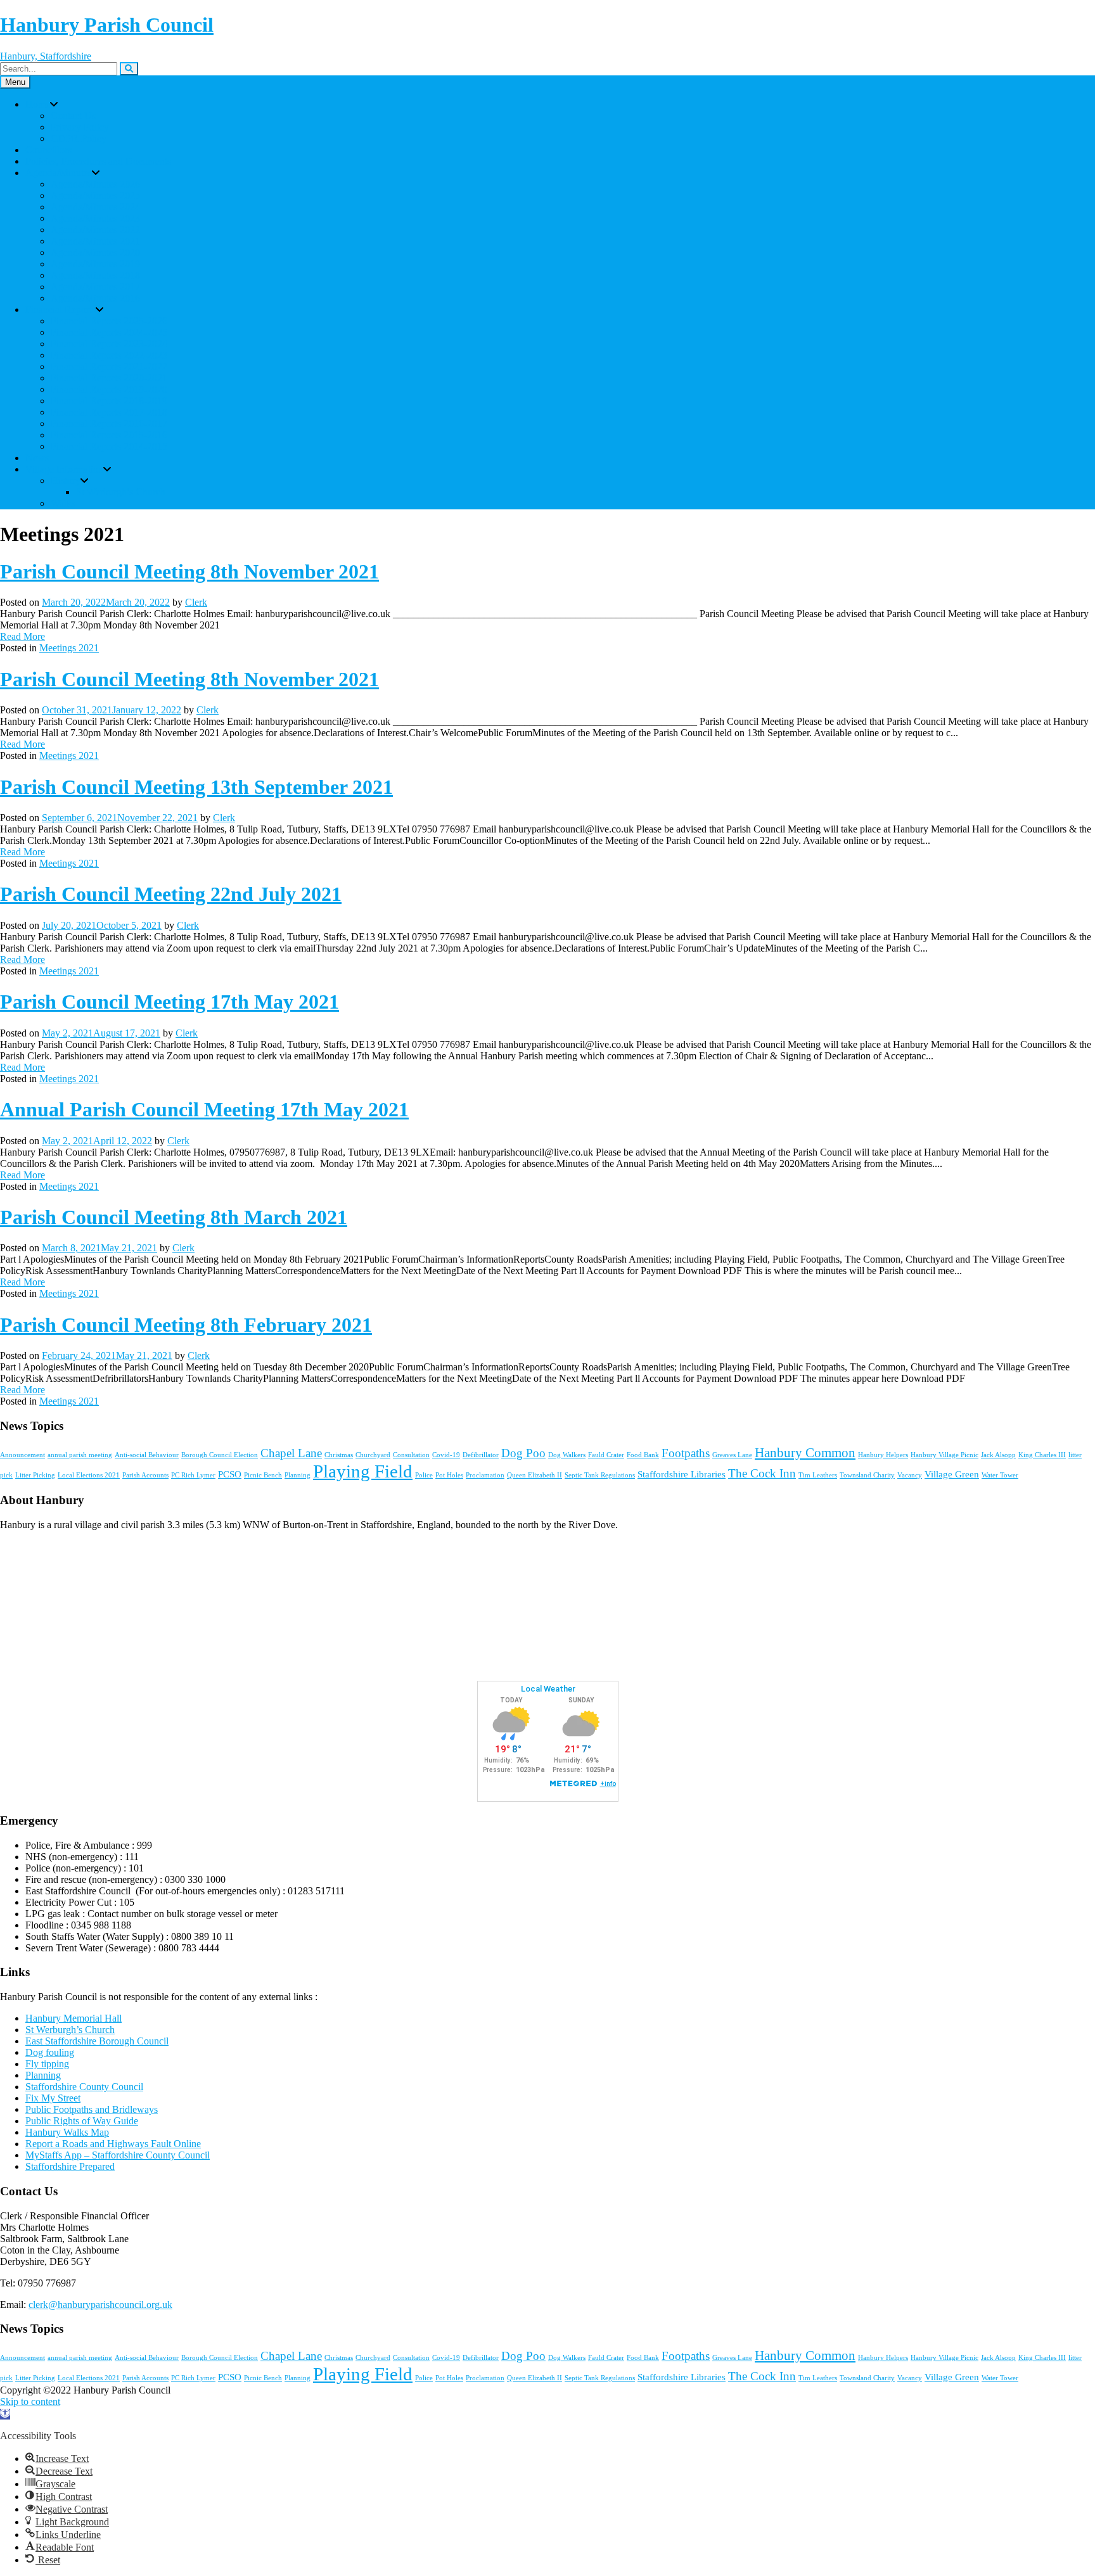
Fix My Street (53, 2098)
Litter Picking (35, 1475)
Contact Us (73, 116)
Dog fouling (50, 2052)
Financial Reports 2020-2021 (109, 378)
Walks (63, 503)
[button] (5, 2414)
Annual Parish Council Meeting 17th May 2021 (204, 1109)
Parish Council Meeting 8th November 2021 (189, 571)
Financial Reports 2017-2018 (109, 412)
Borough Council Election (220, 1455)
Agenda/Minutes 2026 (95, 184)
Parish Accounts (145, 1475)
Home (38, 104)
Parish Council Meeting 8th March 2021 (174, 1217)
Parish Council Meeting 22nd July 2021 (171, 894)
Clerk (196, 602)
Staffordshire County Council (84, 2087)
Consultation (411, 1455)
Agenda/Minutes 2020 (95, 252)
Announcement (22, 1455)
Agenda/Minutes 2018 (95, 275)
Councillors (48, 150)
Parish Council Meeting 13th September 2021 (196, 787)
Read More (22, 636)
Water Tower (1000, 1475)
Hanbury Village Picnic (945, 1455)
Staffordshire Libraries (682, 1474)
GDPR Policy (79, 138)
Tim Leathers (818, 1475)
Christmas (339, 1455)
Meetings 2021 (69, 648)
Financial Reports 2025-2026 (109, 321)
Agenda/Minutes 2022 (95, 230)
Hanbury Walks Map (67, 2132)
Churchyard (373, 1455)
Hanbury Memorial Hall (74, 2018)
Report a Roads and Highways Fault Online (113, 2144)
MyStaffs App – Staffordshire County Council (118, 2155)
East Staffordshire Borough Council (97, 2041)
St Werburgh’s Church (121, 492)
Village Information (64, 469)
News (37, 458)
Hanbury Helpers (883, 1455)
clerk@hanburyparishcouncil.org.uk (100, 2305)
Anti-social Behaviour (147, 1455)
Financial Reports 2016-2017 (109, 424)
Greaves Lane (732, 1455)
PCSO (230, 1474)
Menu (15, 82)
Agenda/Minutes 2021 (95, 241)
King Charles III (1042, 1455)
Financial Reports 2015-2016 (109, 435)
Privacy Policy (80, 127)
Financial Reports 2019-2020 (109, 389)
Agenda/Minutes (59, 173)
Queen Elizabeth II (535, 1475)
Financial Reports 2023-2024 (109, 344)
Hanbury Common (805, 1453)
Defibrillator (481, 1455)
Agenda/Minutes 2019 (95, 264)
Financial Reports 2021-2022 (109, 367)
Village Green (952, 1474)
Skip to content (30, 2401)
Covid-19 (446, 1455)
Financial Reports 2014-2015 (109, 446)
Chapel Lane (291, 1453)
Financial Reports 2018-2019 (109, 401)
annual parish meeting (80, 1455)
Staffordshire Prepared (70, 2166)
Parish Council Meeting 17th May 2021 (170, 1002)
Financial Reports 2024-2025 (109, 332)
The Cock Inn (762, 1473)
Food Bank (643, 1455)
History (66, 481)
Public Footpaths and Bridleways (92, 2109)
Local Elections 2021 (89, 1475)
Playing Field (363, 1471)
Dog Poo (523, 1453)
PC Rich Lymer (193, 1475)
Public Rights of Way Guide (82, 2121)
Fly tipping (47, 2064)
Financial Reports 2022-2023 (109, 355)
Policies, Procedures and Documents (98, 161)
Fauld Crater (606, 1455)
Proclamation (485, 1475)
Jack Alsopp (998, 1455)
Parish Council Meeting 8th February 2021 (186, 1325)
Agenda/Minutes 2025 (95, 195)
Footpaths (686, 1453)
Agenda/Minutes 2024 (95, 207)
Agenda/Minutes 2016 (95, 298)
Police (424, 1475)
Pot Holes (449, 1475)
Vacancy (910, 1475)
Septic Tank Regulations (600, 1475)
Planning (298, 1475)
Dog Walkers (567, 1455)
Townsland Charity (867, 1475)
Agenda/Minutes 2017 (95, 287)
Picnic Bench (263, 1475)
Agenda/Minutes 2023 (95, 218)
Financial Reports (61, 309)
